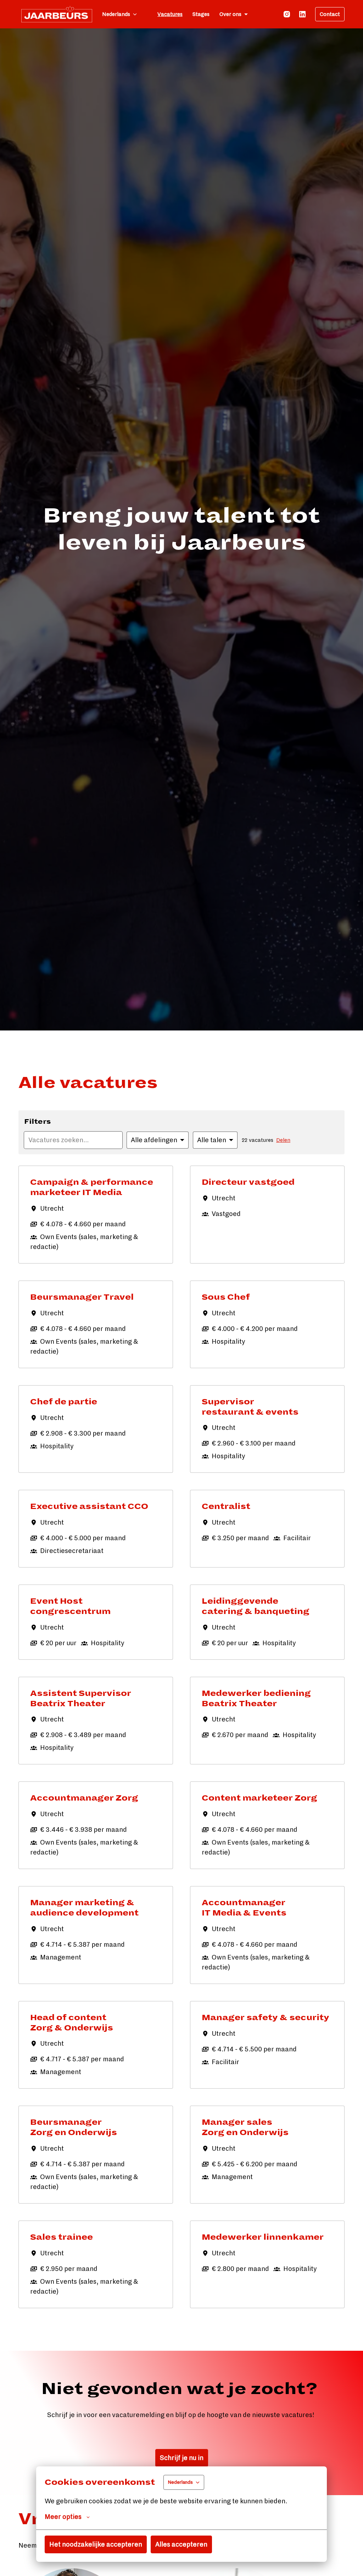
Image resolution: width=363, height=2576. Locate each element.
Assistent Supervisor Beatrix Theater (81, 1699)
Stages (201, 14)
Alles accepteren (181, 2544)
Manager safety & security (266, 2018)
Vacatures (170, 14)
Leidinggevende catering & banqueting (256, 1606)
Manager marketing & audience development (84, 1908)
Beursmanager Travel (82, 1297)
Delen (283, 1140)
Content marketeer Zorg (259, 1798)
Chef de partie (64, 1402)
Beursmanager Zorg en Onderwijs (74, 2127)
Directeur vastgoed (248, 1182)
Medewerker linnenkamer (263, 2237)
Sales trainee (62, 2237)
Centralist (226, 1507)
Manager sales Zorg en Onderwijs (245, 2127)
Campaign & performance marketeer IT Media (92, 1187)
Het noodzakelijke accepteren (96, 2544)
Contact (330, 14)
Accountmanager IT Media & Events (244, 1908)
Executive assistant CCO (89, 1507)
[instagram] (287, 14)
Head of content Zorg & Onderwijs (72, 2023)
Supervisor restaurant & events (250, 1407)
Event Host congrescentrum (70, 1606)
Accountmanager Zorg (84, 1798)
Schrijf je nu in (182, 2458)
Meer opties (63, 2517)
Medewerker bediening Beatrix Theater (256, 1699)
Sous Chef (226, 1297)
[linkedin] (302, 14)
